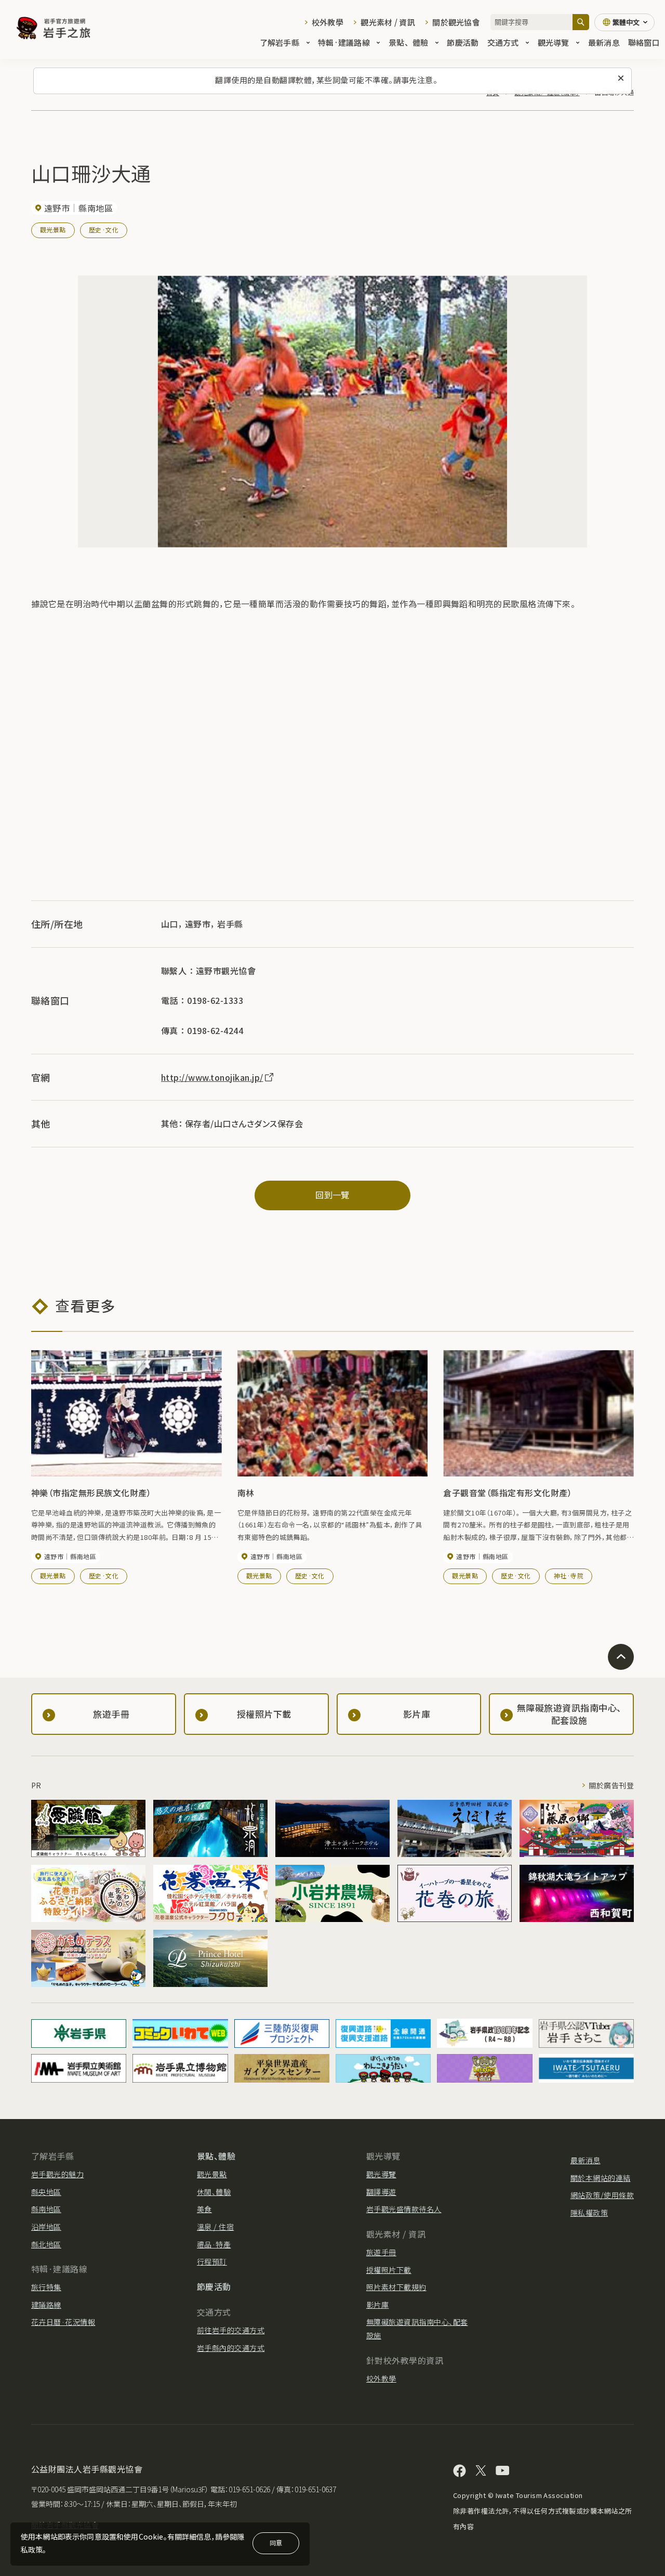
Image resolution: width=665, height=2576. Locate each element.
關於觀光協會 (456, 22)
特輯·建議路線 (344, 42)
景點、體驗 (408, 42)
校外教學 (328, 22)
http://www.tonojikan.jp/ (212, 1077)
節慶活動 (463, 42)
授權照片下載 (389, 2270)
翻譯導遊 (381, 2192)
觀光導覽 (554, 42)
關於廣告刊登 (611, 1785)
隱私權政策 (589, 2213)
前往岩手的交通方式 (231, 2330)
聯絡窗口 (644, 42)
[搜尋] (581, 22)
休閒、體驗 (214, 2192)
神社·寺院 (569, 1575)
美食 (204, 2209)
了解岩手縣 (280, 42)
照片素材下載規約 (396, 2287)
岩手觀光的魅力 (57, 2174)
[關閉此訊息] (621, 79)
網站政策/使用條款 (602, 2195)
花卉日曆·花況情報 (63, 2322)
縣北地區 (46, 2244)
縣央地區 (46, 2192)
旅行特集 (46, 2287)
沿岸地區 (46, 2227)
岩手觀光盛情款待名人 (404, 2209)
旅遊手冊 (381, 2252)
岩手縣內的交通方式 (231, 2348)
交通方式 (503, 42)
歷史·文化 (104, 230)
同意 (276, 2542)
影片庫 (377, 2305)
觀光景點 (53, 230)
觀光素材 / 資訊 (388, 22)
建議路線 (46, 2305)
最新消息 (604, 42)
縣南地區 (46, 2209)
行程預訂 (212, 2261)
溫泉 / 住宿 (215, 2227)
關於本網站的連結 (601, 2178)
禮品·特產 (214, 2244)
